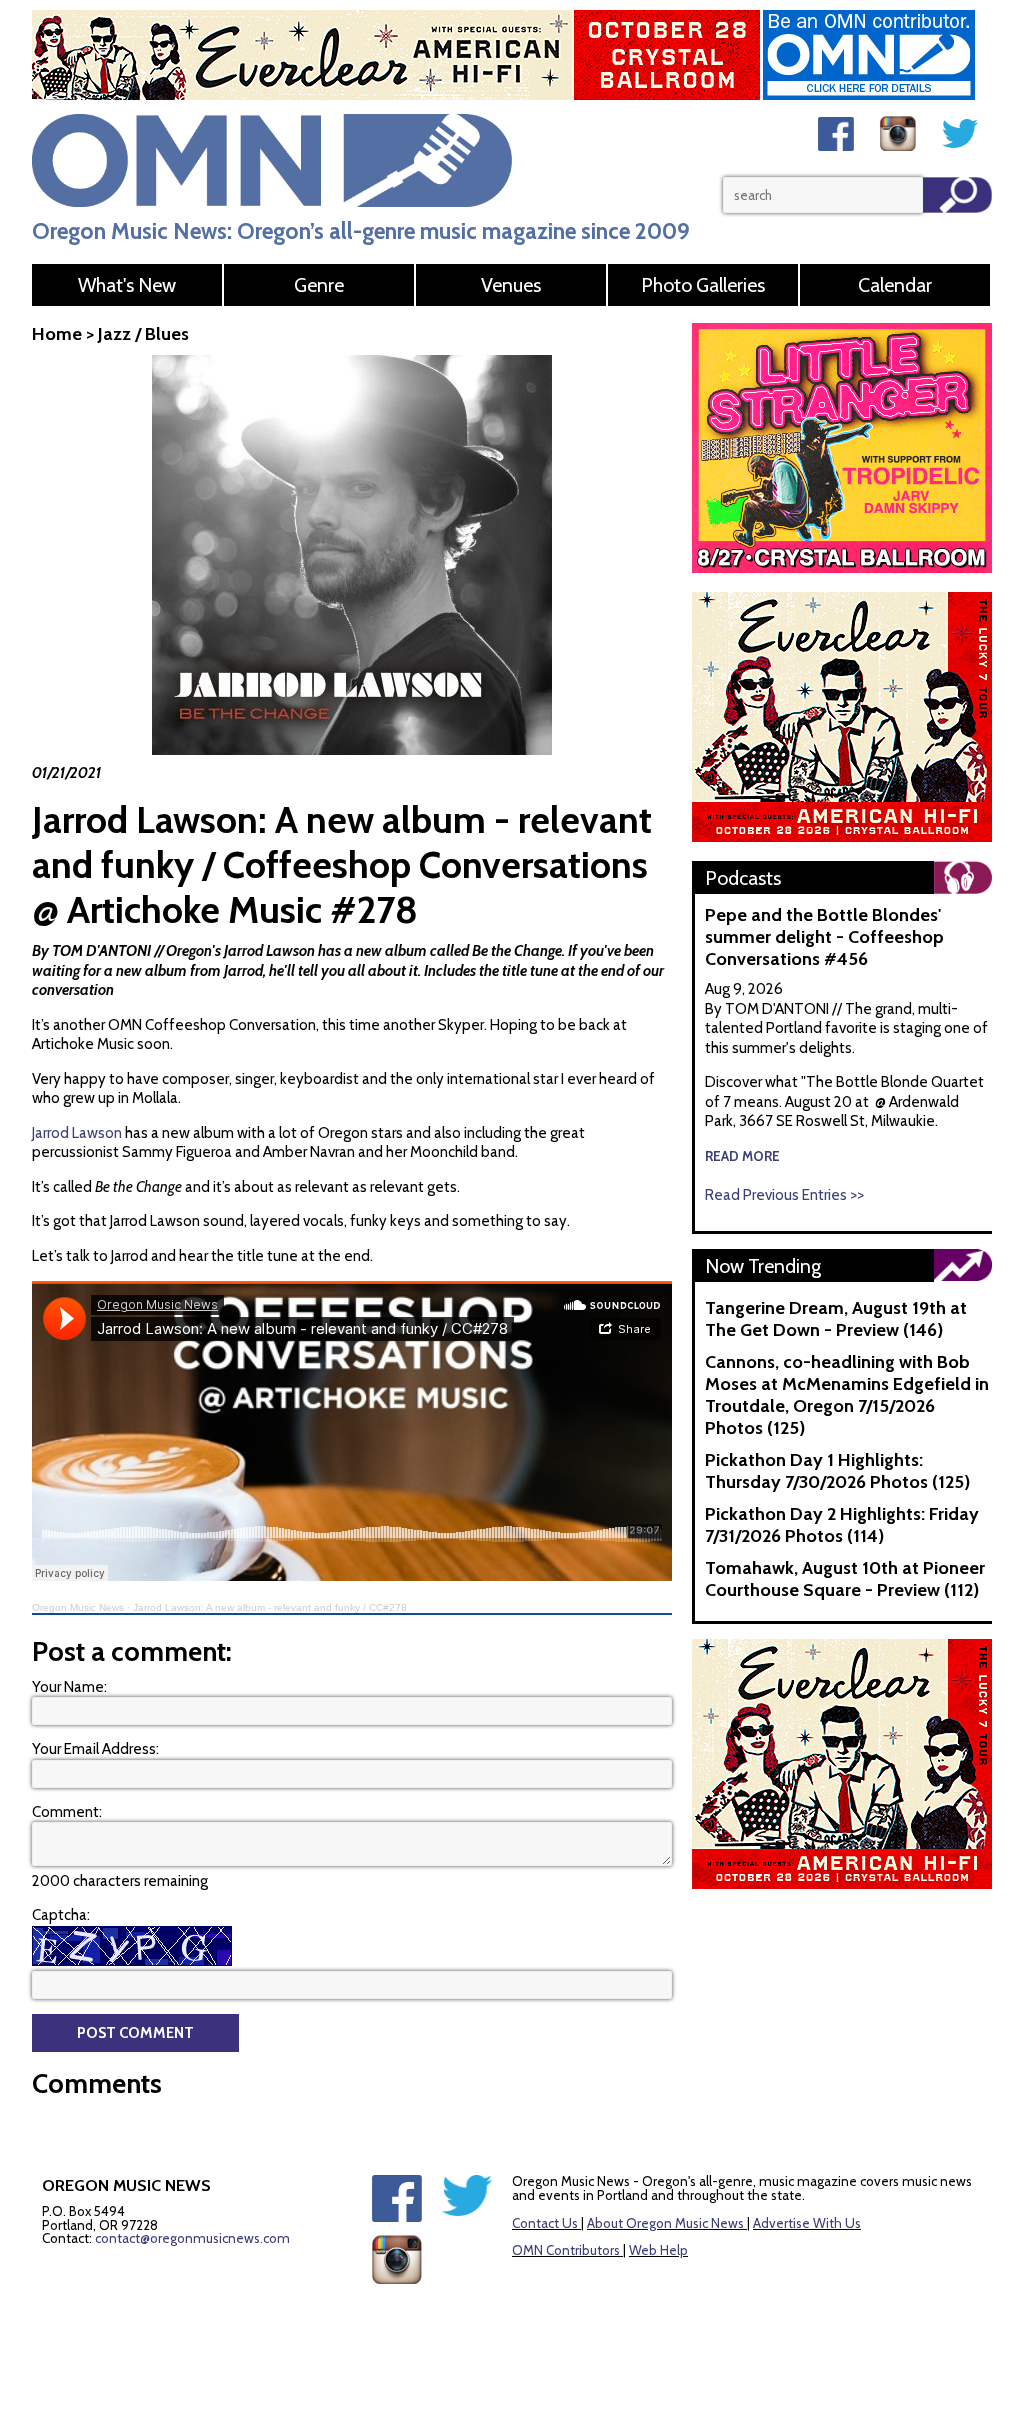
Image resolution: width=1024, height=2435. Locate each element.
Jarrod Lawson (77, 1133)
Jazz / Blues (143, 334)
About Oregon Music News (665, 2223)
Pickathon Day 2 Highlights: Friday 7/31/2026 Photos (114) (842, 1525)
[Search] (957, 195)
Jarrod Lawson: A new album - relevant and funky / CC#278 (270, 1607)
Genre (319, 285)
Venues (511, 285)
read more (742, 1156)
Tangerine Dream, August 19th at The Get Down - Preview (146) (836, 1319)
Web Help (658, 2250)
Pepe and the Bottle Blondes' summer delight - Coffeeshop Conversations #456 (824, 937)
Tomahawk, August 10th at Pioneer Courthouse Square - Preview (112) (845, 1579)
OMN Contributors (566, 2250)
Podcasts (743, 878)
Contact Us (545, 2223)
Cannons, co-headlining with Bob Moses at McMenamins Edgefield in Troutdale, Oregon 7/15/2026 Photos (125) (847, 1395)
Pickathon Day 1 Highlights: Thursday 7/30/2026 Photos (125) (837, 1471)
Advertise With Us (807, 2223)
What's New (127, 285)
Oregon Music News (78, 1607)
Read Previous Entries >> (784, 1195)
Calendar (895, 285)
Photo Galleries (703, 285)
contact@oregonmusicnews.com (192, 2238)
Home (57, 334)
